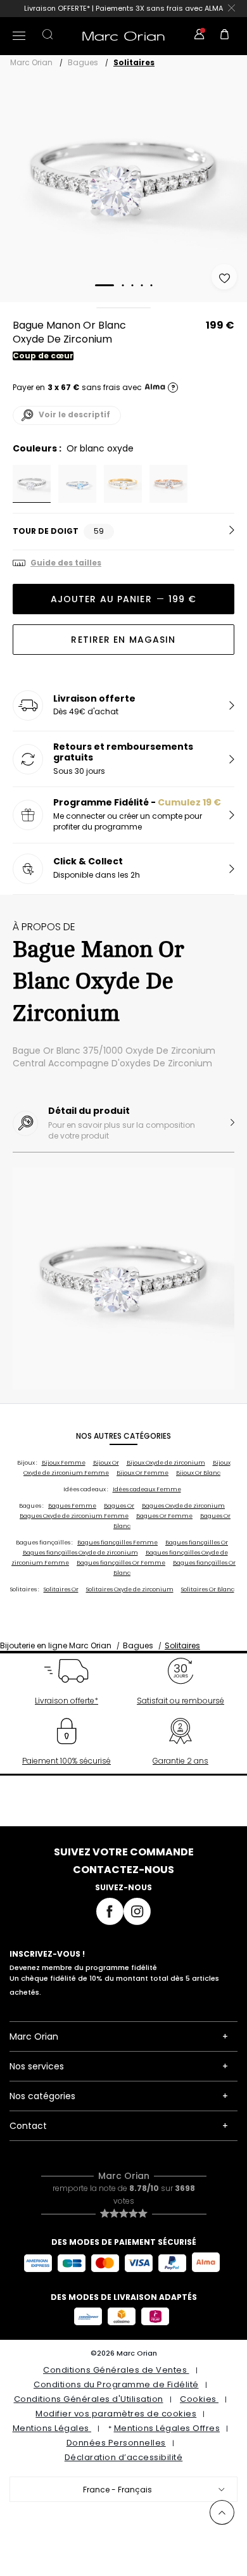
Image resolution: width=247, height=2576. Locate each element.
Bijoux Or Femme (142, 1473)
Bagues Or (119, 1506)
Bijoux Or (106, 1463)
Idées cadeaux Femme (147, 1489)
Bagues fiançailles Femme (117, 1543)
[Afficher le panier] (225, 36)
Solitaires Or (61, 1589)
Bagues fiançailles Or (197, 1543)
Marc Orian (31, 62)
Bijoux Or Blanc (198, 1473)
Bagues (83, 62)
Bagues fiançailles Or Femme (121, 1563)
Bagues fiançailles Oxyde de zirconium (80, 1553)
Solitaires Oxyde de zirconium (130, 1589)
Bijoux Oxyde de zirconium (166, 1463)
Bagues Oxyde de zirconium (183, 1506)
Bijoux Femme (64, 1463)
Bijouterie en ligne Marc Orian (56, 1645)
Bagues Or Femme (164, 1516)
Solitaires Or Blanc (208, 1589)
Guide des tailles (66, 563)
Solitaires (134, 62)
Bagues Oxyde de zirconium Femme (74, 1516)
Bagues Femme (72, 1506)
